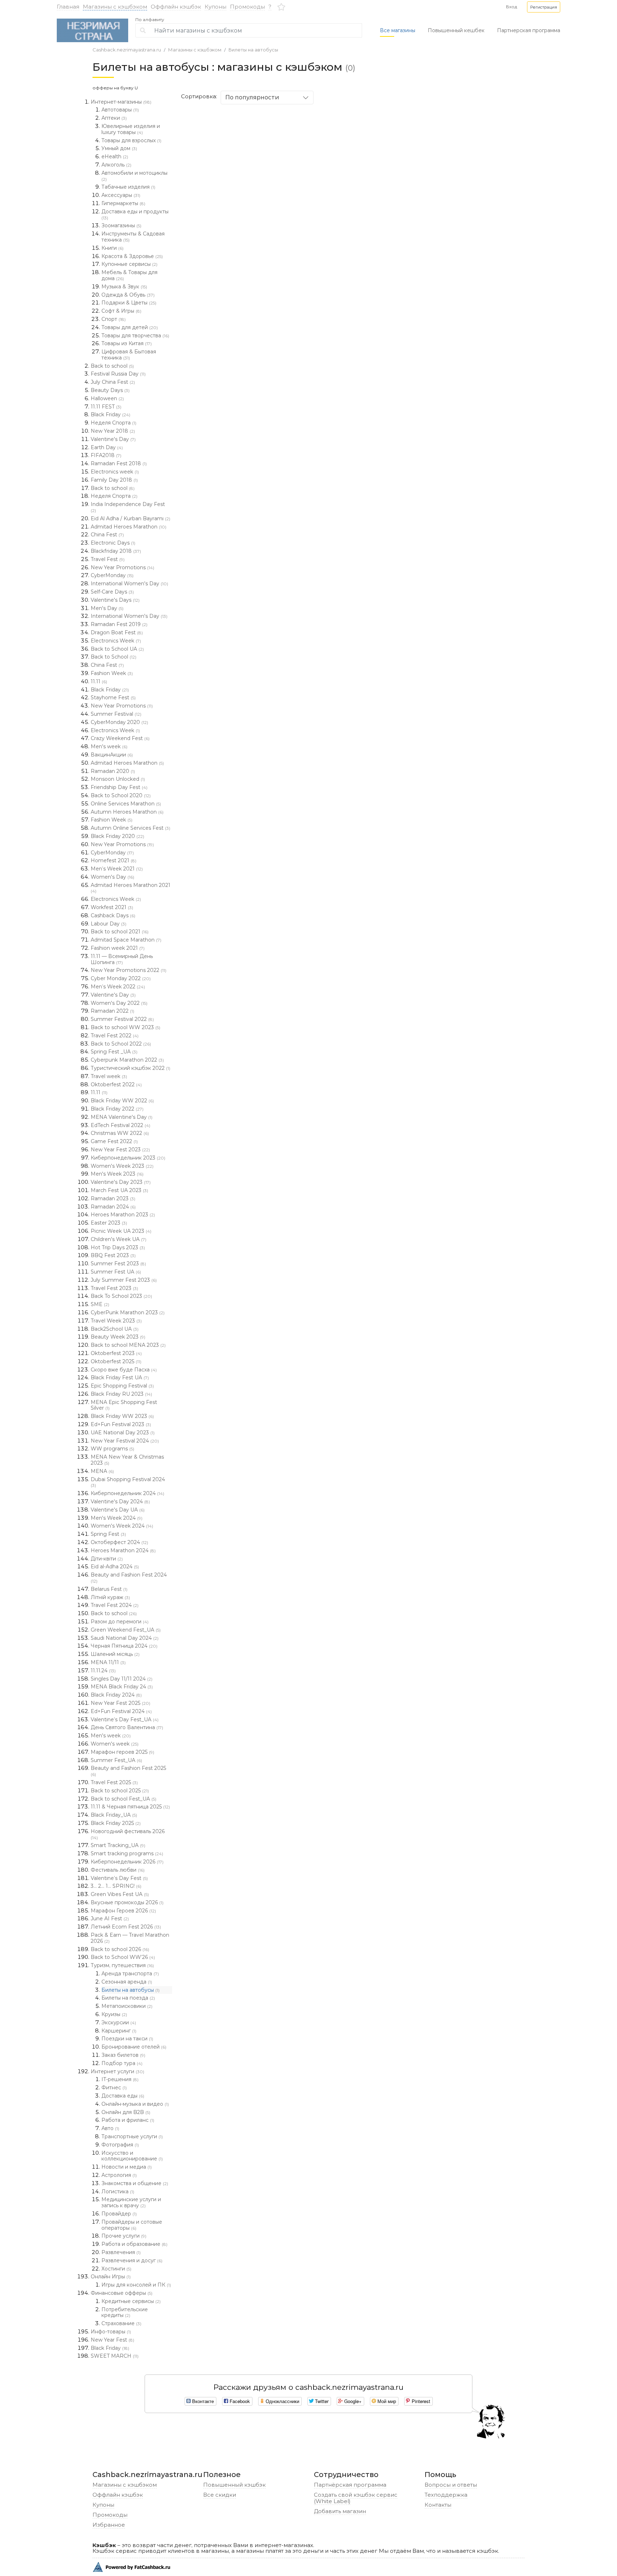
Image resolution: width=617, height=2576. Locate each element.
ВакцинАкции (112, 755)
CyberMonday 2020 (119, 722)
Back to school (112, 366)
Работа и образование (134, 2244)
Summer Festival (116, 714)
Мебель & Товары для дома (129, 275)
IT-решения (120, 2079)
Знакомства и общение (135, 2183)
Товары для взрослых (131, 140)
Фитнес (114, 2088)
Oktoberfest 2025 (116, 1361)
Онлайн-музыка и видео (135, 2104)
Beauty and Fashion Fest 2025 (128, 1771)
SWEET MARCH (115, 2356)
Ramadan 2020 (113, 771)
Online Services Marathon (126, 804)
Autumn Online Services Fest (131, 828)
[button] (544, 7)
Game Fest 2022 (114, 1141)
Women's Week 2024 (122, 1526)
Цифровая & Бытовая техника (129, 355)
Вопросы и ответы (451, 2485)
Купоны (215, 7)
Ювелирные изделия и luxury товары (131, 129)
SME (100, 1304)
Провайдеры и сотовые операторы (132, 2225)
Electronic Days (113, 543)
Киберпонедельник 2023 (128, 1158)
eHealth (115, 157)
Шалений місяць (115, 1654)
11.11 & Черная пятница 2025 (130, 1807)
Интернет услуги (117, 2071)
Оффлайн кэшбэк (176, 7)
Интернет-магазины (121, 102)
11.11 (99, 681)
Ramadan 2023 (113, 1198)
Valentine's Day (113, 439)
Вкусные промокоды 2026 (127, 1902)
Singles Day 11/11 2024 (122, 1679)
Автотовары (120, 110)
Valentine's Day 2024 (120, 1502)
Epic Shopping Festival (122, 1386)
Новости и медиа (127, 2167)
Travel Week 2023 (116, 1321)
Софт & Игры (121, 311)
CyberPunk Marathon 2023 (128, 1312)
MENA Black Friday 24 (122, 1687)
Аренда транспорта (130, 1974)
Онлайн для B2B (126, 2112)
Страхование (121, 2323)
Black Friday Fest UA (120, 1378)
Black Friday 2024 (116, 1695)
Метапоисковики (127, 2006)
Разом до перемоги (120, 1622)
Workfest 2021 (112, 907)
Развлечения (121, 2252)
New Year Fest (112, 2340)
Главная (68, 7)
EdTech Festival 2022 (121, 1125)
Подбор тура (122, 2063)
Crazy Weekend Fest (120, 738)
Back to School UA (117, 649)
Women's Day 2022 (119, 1003)
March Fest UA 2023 (119, 1190)
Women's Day (112, 877)
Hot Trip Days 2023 (118, 1247)
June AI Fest (110, 1919)
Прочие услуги (124, 2236)
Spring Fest (108, 1534)
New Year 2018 (113, 431)
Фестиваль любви (118, 1870)
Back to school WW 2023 (126, 1027)
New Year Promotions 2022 (129, 970)
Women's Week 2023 (122, 1166)
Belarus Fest (109, 1589)
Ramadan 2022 (112, 1011)
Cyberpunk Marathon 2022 (127, 1060)
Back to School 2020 (121, 795)
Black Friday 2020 (117, 836)
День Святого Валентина (127, 1727)
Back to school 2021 (120, 932)
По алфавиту (150, 20)
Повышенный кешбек (456, 30)
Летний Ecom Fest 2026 (126, 1927)
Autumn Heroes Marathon (127, 812)
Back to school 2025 (120, 1791)
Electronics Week (116, 641)
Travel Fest (108, 559)
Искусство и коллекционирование (132, 2156)
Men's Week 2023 (117, 1174)
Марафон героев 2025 (122, 1752)
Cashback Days (113, 915)
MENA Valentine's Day (122, 1117)
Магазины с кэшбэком (115, 7)
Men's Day (107, 608)
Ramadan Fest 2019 (119, 624)
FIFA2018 (106, 455)
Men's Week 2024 (117, 1518)
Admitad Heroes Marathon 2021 (131, 888)
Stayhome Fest (113, 698)
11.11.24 (103, 1671)
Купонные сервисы (129, 264)
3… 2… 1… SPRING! (116, 1886)
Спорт (114, 319)
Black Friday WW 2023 (122, 1416)
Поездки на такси (127, 2039)
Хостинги (116, 2269)
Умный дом (119, 148)
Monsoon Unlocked (118, 779)
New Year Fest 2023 (120, 1150)
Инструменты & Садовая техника (133, 237)
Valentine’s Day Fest (119, 1878)
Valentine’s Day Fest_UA (125, 1719)
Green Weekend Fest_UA (126, 1630)
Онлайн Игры (111, 2277)
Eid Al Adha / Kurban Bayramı (131, 518)
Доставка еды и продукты (135, 214)
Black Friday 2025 (116, 1823)
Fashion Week (112, 673)
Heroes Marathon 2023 (123, 1215)
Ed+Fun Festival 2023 (121, 1424)
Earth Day (107, 447)
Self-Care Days (112, 592)
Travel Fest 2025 (114, 1782)
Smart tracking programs (127, 1853)
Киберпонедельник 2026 (127, 1862)
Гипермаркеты (123, 203)
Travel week (109, 1076)
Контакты (438, 2505)
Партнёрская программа (350, 2485)
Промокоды (247, 7)
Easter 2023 (109, 1223)
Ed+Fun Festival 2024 (121, 1711)
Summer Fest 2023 (118, 1264)
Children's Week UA (119, 1239)
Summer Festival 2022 (122, 1019)
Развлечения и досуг (132, 2260)
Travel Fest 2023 (114, 1288)
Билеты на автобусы (253, 50)
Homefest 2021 (114, 860)
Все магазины (398, 30)
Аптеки (114, 118)
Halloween (107, 398)
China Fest (107, 535)
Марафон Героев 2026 (123, 1911)
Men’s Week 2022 (118, 987)
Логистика (118, 2192)
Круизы (114, 2014)
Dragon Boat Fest (117, 632)
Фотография (120, 2145)
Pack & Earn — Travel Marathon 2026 (130, 1938)
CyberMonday (112, 575)
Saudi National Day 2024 (125, 1638)
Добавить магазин (340, 2511)
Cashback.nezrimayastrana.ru (127, 50)
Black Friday (111, 415)
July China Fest (113, 382)
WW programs (112, 1449)
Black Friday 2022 (117, 1109)
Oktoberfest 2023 (116, 1353)
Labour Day (109, 924)
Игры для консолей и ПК (136, 2285)
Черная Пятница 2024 (124, 1646)
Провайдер (119, 2214)
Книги (112, 248)
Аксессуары (121, 195)
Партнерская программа (529, 30)
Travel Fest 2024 (115, 1605)
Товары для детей (130, 327)
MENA (102, 1471)
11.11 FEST (106, 407)
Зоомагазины (121, 225)
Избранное (109, 2525)
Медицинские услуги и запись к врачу (131, 2202)
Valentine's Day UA (118, 1510)
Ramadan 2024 (113, 1207)
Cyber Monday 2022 (121, 978)
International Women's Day (129, 584)
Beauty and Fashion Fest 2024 (129, 1578)
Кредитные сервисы (131, 2301)
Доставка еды (123, 2096)
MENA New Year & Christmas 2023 (127, 1460)
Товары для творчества (135, 336)
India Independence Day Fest (128, 507)
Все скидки (220, 2495)
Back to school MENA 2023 (128, 1345)
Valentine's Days (115, 600)
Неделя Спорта (114, 423)
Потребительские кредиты (125, 2312)
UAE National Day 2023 (123, 1433)
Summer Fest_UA (116, 1760)
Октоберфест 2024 (119, 1542)
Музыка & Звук (124, 287)
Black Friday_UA (114, 1815)
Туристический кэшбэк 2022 (131, 1068)
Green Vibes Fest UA (120, 1894)
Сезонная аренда (127, 1982)
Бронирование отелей (134, 2047)
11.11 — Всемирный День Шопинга (122, 959)
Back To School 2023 (121, 1296)
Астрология (119, 2175)
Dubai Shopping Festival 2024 (128, 1482)
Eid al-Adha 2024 (115, 1567)
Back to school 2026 (120, 1949)
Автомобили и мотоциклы (134, 176)
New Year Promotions (122, 567)
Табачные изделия (128, 187)
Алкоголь (116, 165)
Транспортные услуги (132, 2136)
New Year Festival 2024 (125, 1441)
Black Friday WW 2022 (122, 1101)
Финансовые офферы (122, 2293)
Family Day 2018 (114, 480)
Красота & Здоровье (132, 256)
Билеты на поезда (128, 1998)
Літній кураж (110, 1597)
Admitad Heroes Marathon (129, 527)
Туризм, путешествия (122, 1965)
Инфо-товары (111, 2332)
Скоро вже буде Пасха (124, 1370)
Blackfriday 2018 (116, 551)
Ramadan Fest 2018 (119, 463)
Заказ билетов (123, 2055)
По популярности (252, 97)
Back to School (114, 657)
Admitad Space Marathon (126, 940)
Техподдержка (446, 2495)
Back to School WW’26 (123, 1957)
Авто (110, 2128)
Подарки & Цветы (129, 303)
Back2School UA (115, 1329)
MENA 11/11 (108, 1662)
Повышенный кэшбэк (234, 2485)
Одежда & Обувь (128, 295)
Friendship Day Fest (119, 787)
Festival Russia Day (118, 374)
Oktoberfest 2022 (116, 1084)
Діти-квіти (107, 1559)
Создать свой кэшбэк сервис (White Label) (356, 2498)
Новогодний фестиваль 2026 (128, 1834)
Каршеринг (119, 2031)
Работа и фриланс (128, 2120)
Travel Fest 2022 (115, 1036)
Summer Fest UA (116, 1272)
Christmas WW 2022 (120, 1133)
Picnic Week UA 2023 (121, 1231)
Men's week (109, 746)
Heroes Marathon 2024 (123, 1550)
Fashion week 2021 (118, 948)
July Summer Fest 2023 (124, 1280)
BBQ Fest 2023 (113, 1255)
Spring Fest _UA (114, 1052)
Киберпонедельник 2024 (127, 1493)
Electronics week (115, 472)
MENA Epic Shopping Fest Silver (124, 1405)
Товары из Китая (127, 343)
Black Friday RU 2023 (121, 1394)
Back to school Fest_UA (124, 1799)
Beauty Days (110, 390)
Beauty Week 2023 (118, 1337)
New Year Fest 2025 (121, 1703)
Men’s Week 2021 (117, 869)
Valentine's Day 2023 (121, 1182)
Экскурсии (119, 2022)
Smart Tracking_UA (118, 1845)
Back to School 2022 (121, 1044)
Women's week (115, 1744)
